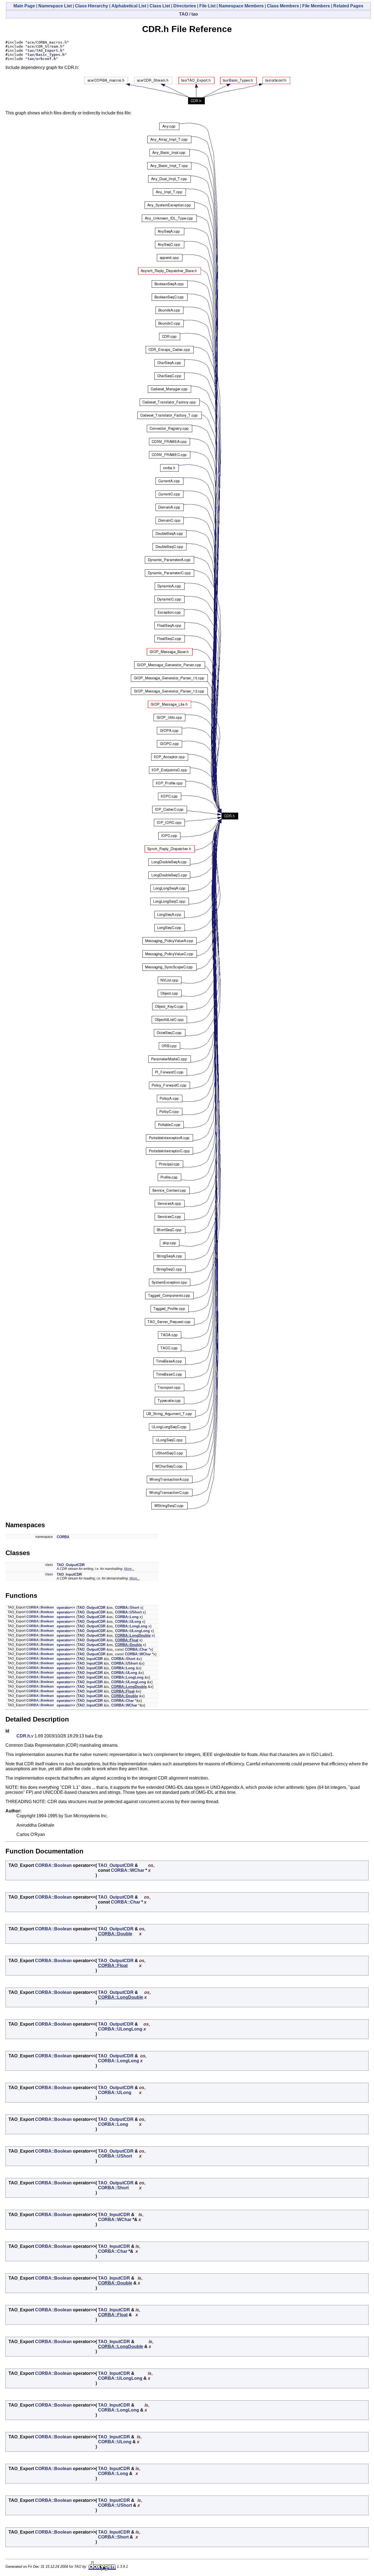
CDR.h (23, 1736)
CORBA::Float (127, 1640)
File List (207, 6)
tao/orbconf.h (42, 59)
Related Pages (348, 6)
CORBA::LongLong (131, 1626)
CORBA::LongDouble (133, 1635)
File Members (316, 6)
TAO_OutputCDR (71, 1565)
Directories (185, 6)
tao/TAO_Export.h (45, 50)
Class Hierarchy (92, 6)
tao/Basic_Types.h (46, 55)
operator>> (66, 1659)
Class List (160, 6)
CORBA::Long (127, 1617)
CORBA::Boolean (40, 1607)
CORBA (63, 1537)
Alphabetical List (129, 6)
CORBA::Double (128, 1645)
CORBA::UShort (128, 1612)
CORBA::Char (136, 1649)
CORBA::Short (127, 1608)
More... (129, 1569)
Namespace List (55, 6)
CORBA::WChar (138, 1654)
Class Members (283, 6)
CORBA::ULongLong (132, 1631)
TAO (184, 14)
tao (195, 14)
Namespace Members (241, 6)
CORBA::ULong (128, 1621)
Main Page (24, 6)
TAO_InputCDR (69, 1574)
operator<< (66, 1608)
